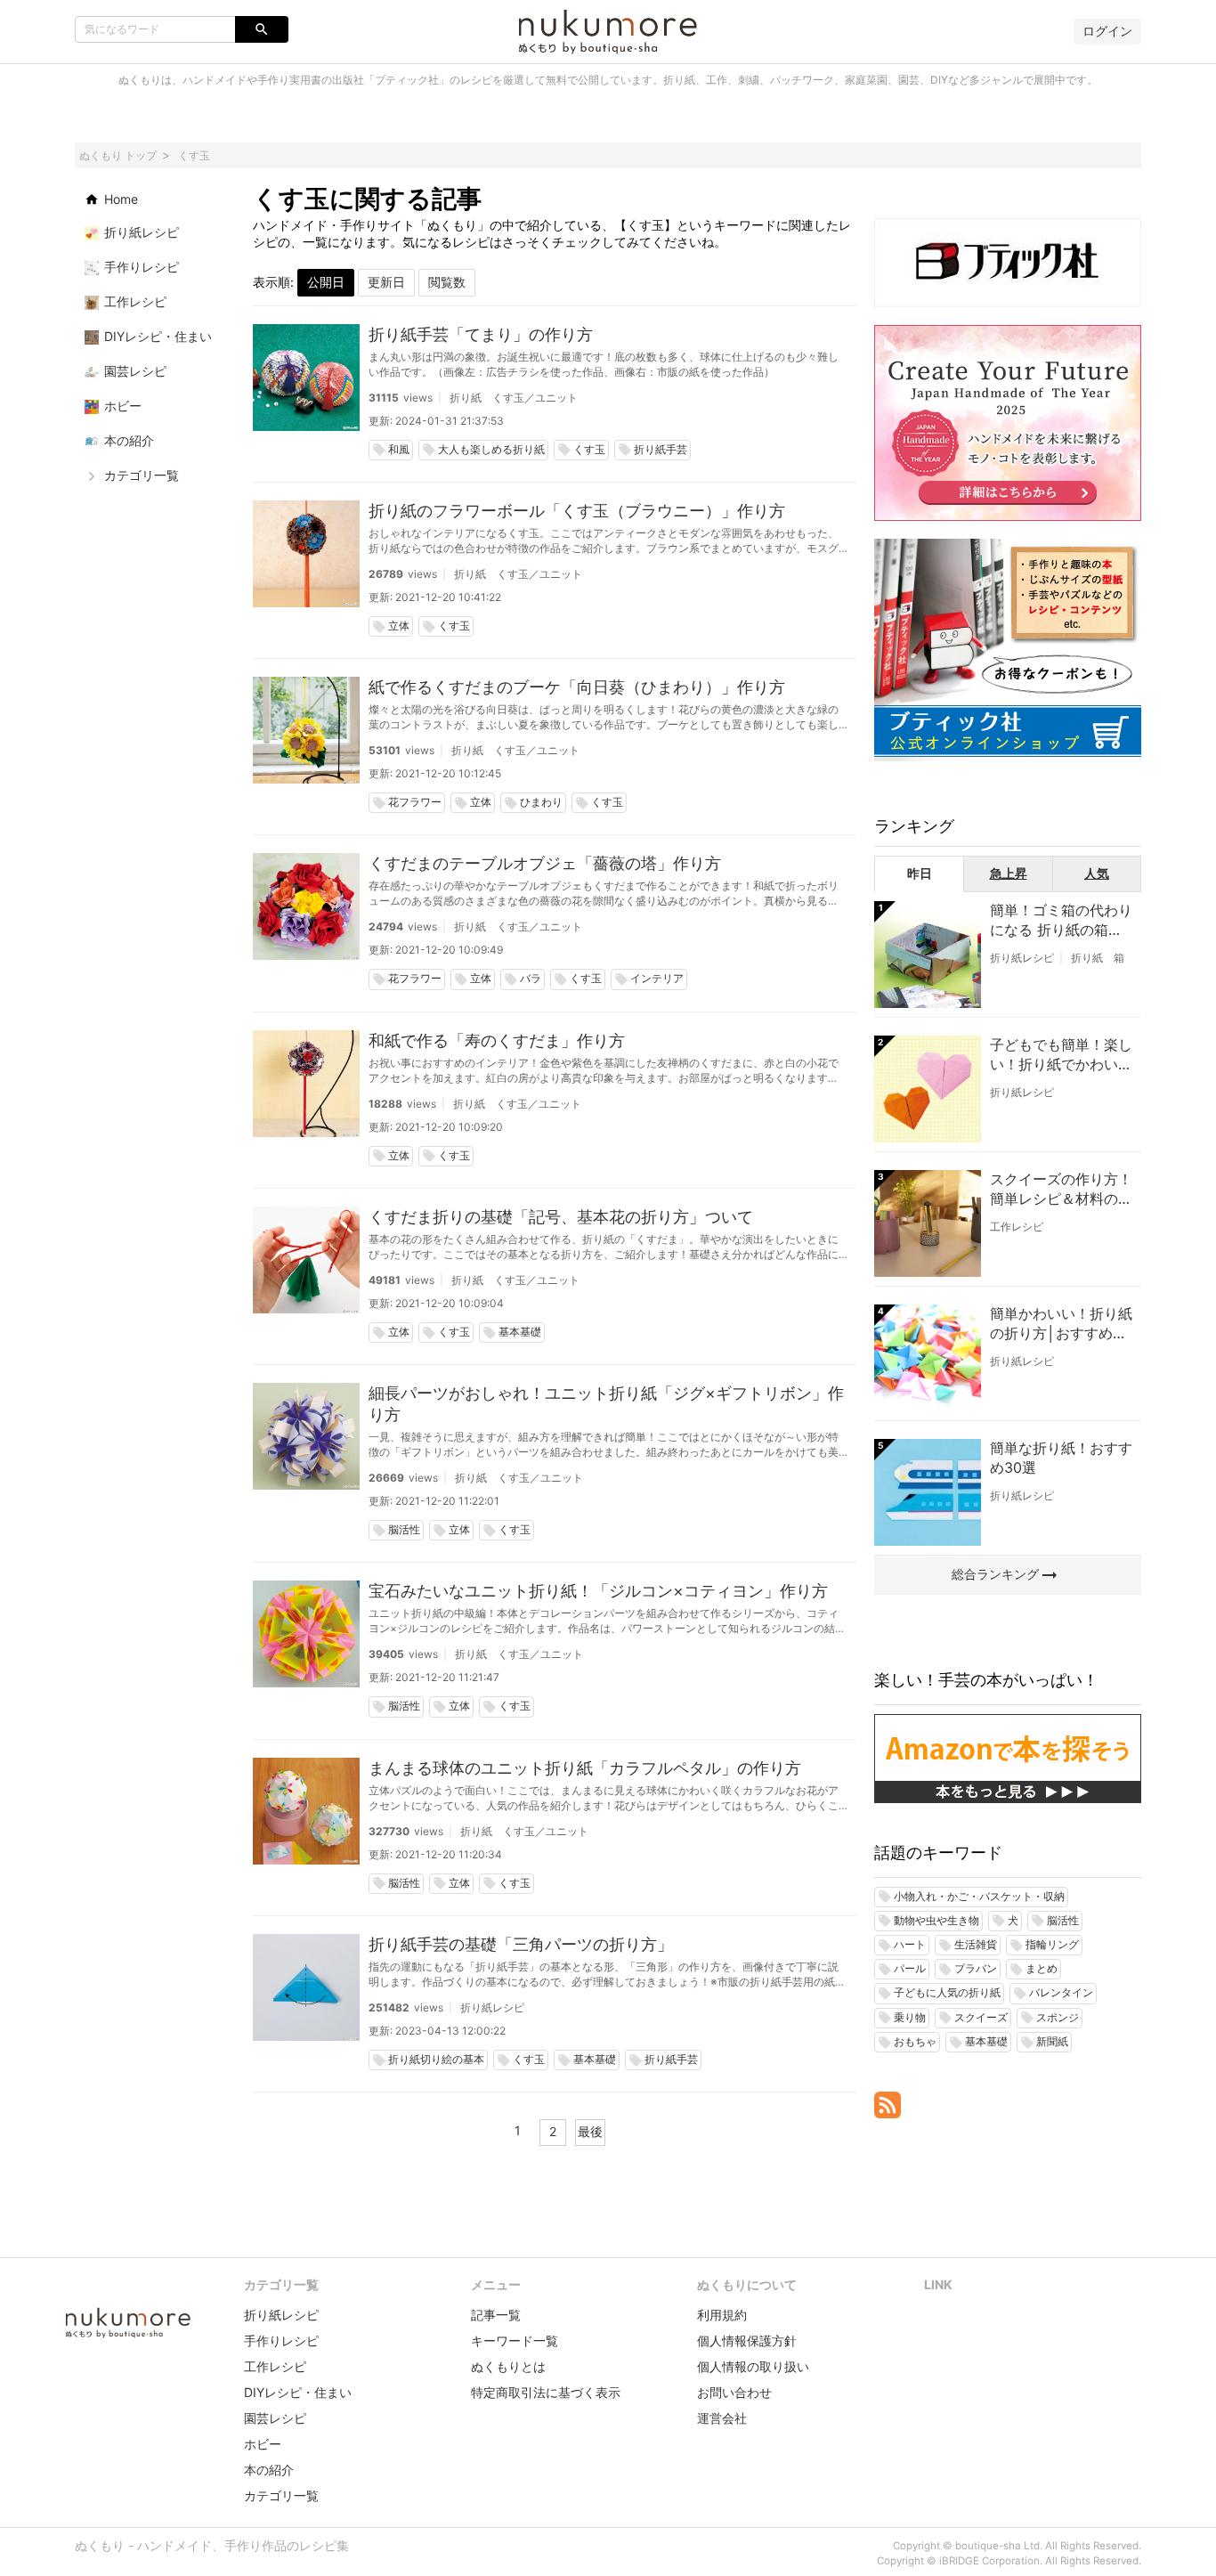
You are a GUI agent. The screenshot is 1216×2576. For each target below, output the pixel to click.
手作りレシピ (281, 2340)
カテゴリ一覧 (281, 2495)
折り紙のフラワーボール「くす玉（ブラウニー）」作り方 (577, 511)
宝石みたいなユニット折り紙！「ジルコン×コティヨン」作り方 (598, 1591)
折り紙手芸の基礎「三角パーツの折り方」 (521, 1944)
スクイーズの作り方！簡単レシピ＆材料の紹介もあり (1061, 1190)
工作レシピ (1017, 1227)
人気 (1097, 873)
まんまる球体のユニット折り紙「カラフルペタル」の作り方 (585, 1768)
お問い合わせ (734, 2392)
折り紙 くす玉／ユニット (514, 398)
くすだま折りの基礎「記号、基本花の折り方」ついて (561, 1217)
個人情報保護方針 (747, 2340)
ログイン (1107, 31)
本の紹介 (269, 2470)
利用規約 (722, 2315)
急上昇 (1009, 873)
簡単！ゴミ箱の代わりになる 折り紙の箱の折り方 (1061, 921)
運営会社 (722, 2418)
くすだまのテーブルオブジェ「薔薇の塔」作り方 (545, 863)
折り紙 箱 (1098, 958)
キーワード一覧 (515, 2340)
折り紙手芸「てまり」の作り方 (481, 334)
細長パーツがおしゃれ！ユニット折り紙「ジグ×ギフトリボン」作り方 (606, 1404)
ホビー (263, 2444)
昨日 (920, 873)
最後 (590, 2131)
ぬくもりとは (508, 2366)
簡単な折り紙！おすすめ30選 (1061, 1458)
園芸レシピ (275, 2418)
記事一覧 (496, 2315)
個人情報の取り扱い (753, 2366)
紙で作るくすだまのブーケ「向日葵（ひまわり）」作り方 (577, 687)
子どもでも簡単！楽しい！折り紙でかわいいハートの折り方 (1061, 1055)
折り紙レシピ (492, 2007)
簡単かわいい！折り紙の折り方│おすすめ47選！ (1061, 1324)
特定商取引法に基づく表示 (546, 2392)
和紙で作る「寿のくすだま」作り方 (497, 1040)
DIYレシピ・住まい (298, 2392)
